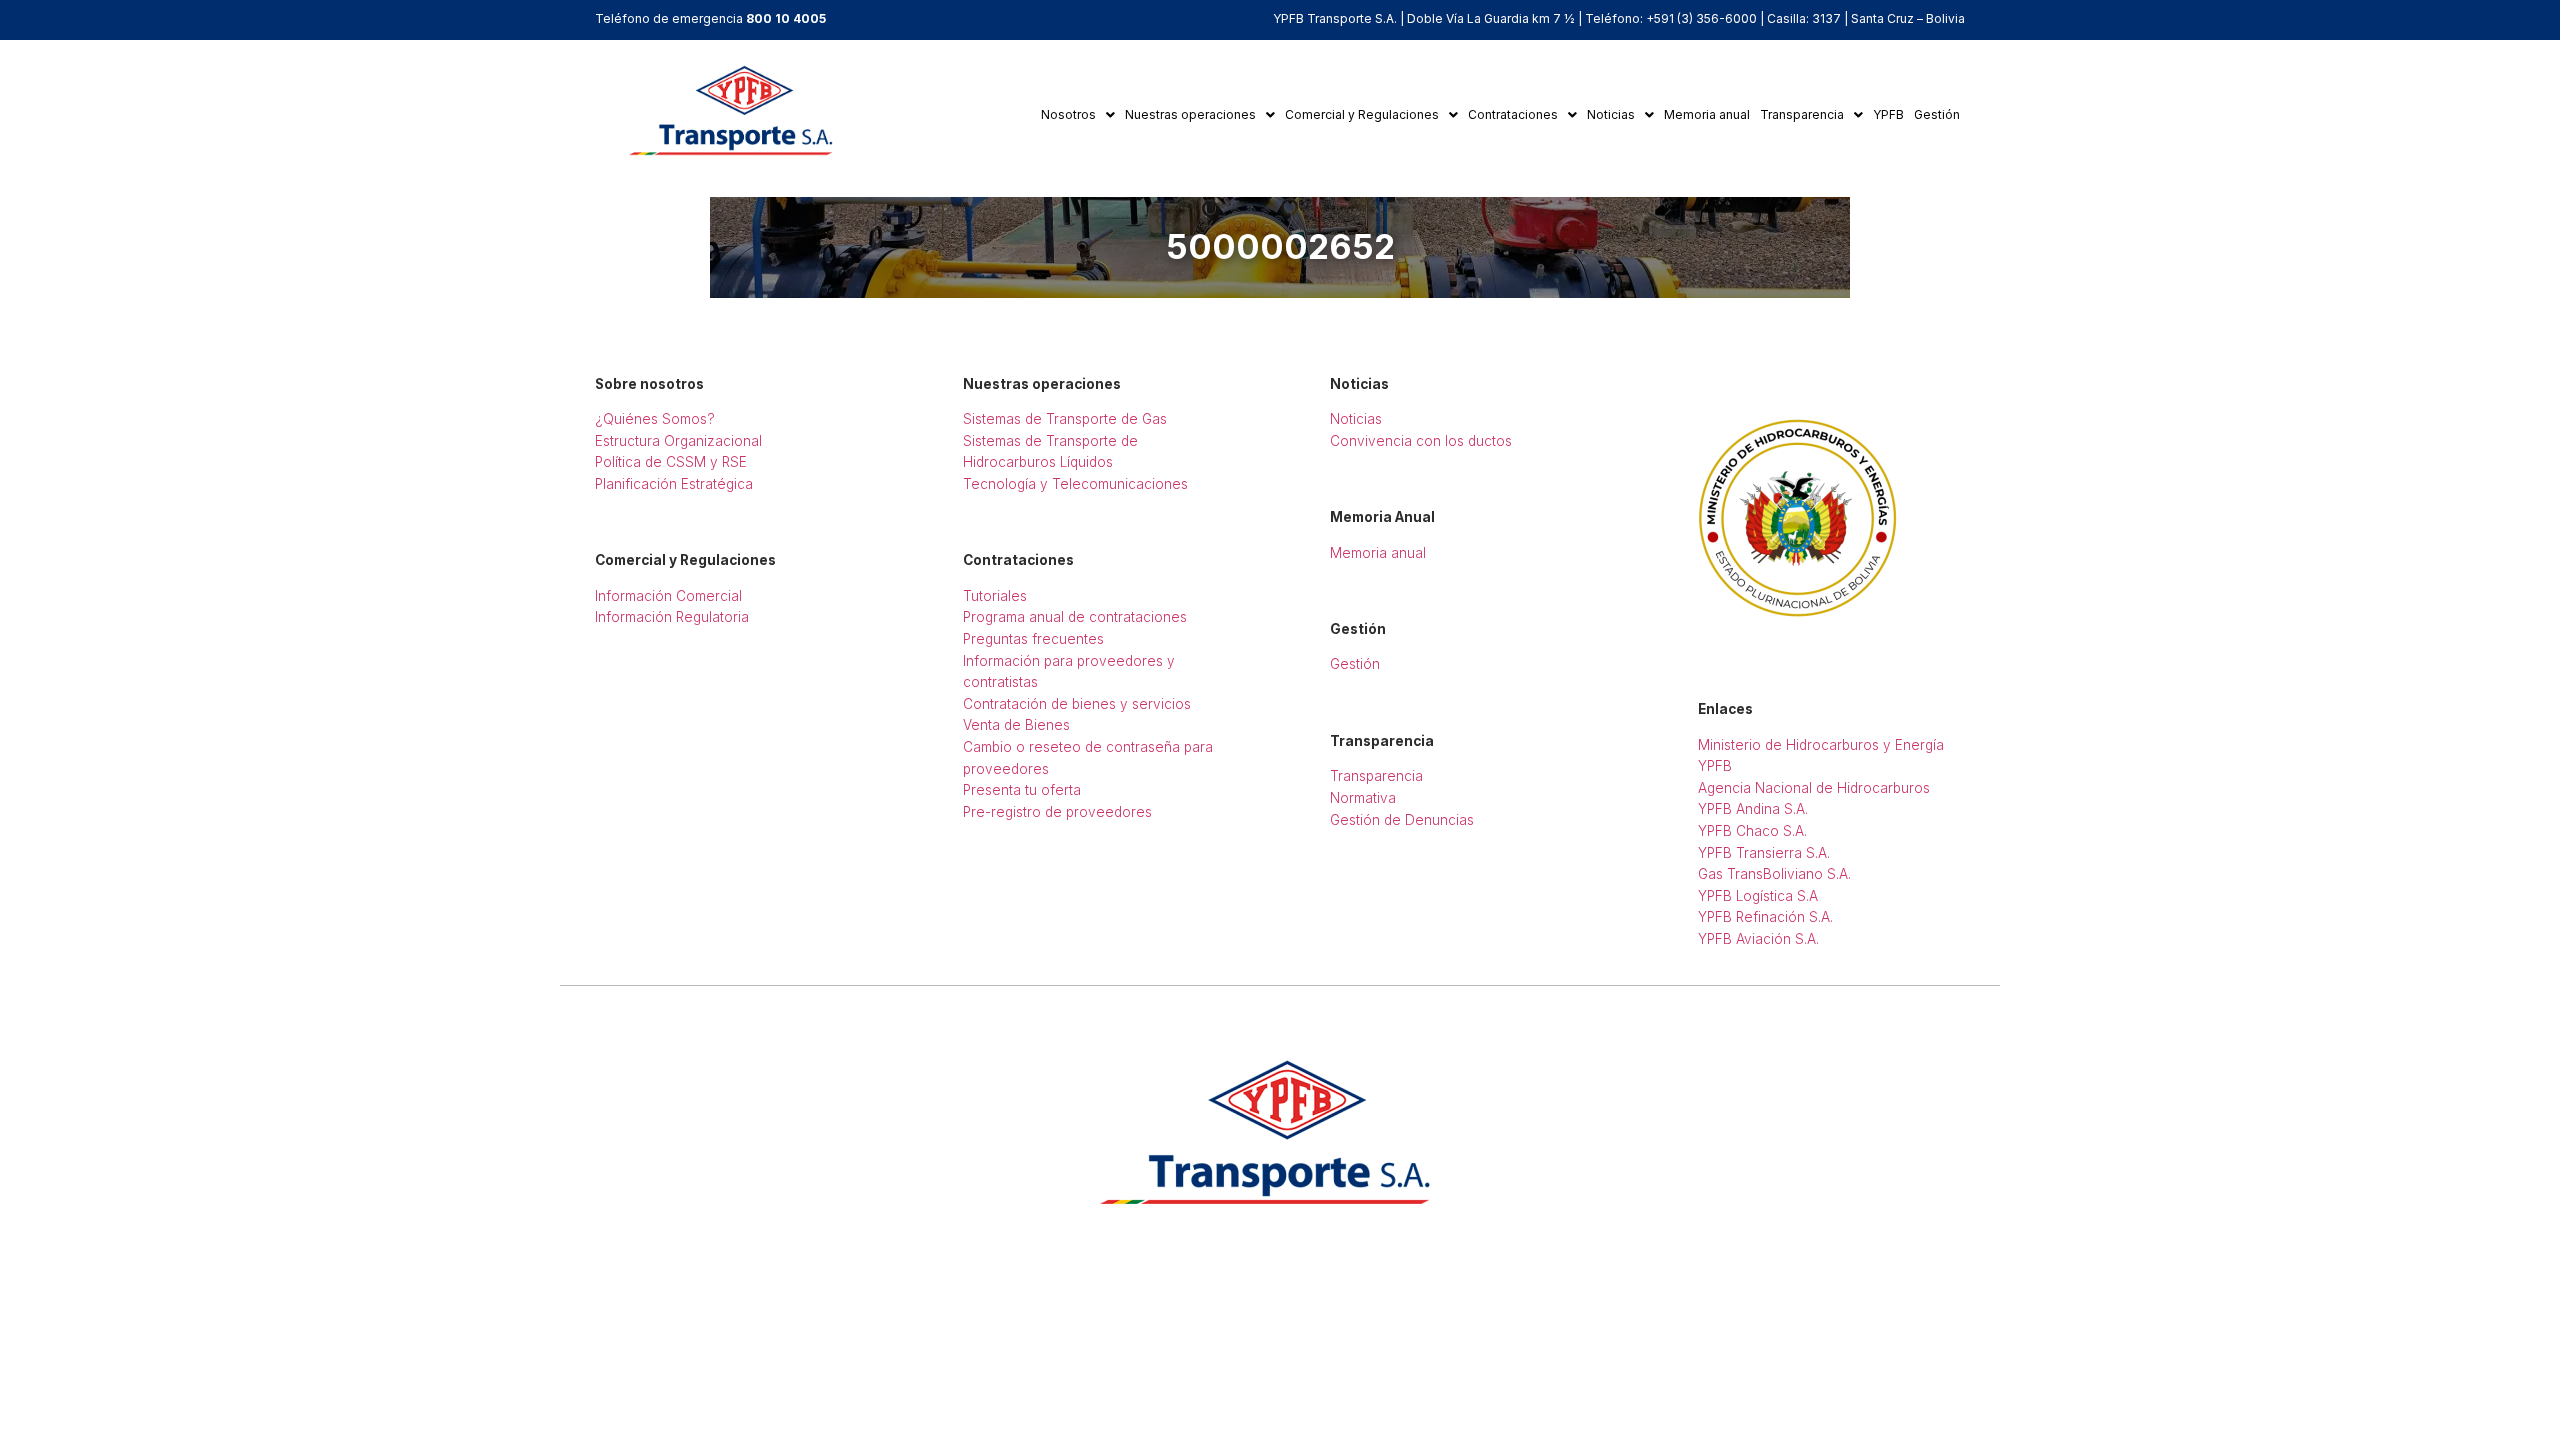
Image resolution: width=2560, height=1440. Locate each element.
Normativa (1363, 798)
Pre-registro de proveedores (1057, 812)
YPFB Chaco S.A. (1752, 831)
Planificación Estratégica (674, 484)
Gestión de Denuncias (1402, 820)
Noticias (1611, 114)
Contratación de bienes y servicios (1077, 704)
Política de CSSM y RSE (671, 462)
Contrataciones (1513, 114)
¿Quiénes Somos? (655, 419)
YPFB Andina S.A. (1753, 809)
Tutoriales (995, 596)
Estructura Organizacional (678, 441)
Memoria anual (1707, 114)
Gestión (1937, 114)
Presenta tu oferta (1022, 790)
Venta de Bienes (1016, 725)
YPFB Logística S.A (1758, 896)
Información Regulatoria (672, 617)
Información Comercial (668, 596)
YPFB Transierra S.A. (1764, 853)
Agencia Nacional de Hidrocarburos (1814, 788)
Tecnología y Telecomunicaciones (1075, 484)
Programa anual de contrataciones (1075, 617)
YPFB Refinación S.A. (1765, 917)
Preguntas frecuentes (1033, 639)
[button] (1078, 115)
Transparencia (1802, 114)
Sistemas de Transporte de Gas (1065, 419)
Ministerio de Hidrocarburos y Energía (1821, 745)
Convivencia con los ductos (1421, 441)
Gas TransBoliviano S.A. (1774, 874)
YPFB (1888, 114)
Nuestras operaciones (1190, 114)
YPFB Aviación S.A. (1758, 939)
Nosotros (1068, 114)
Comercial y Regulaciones (1362, 114)
